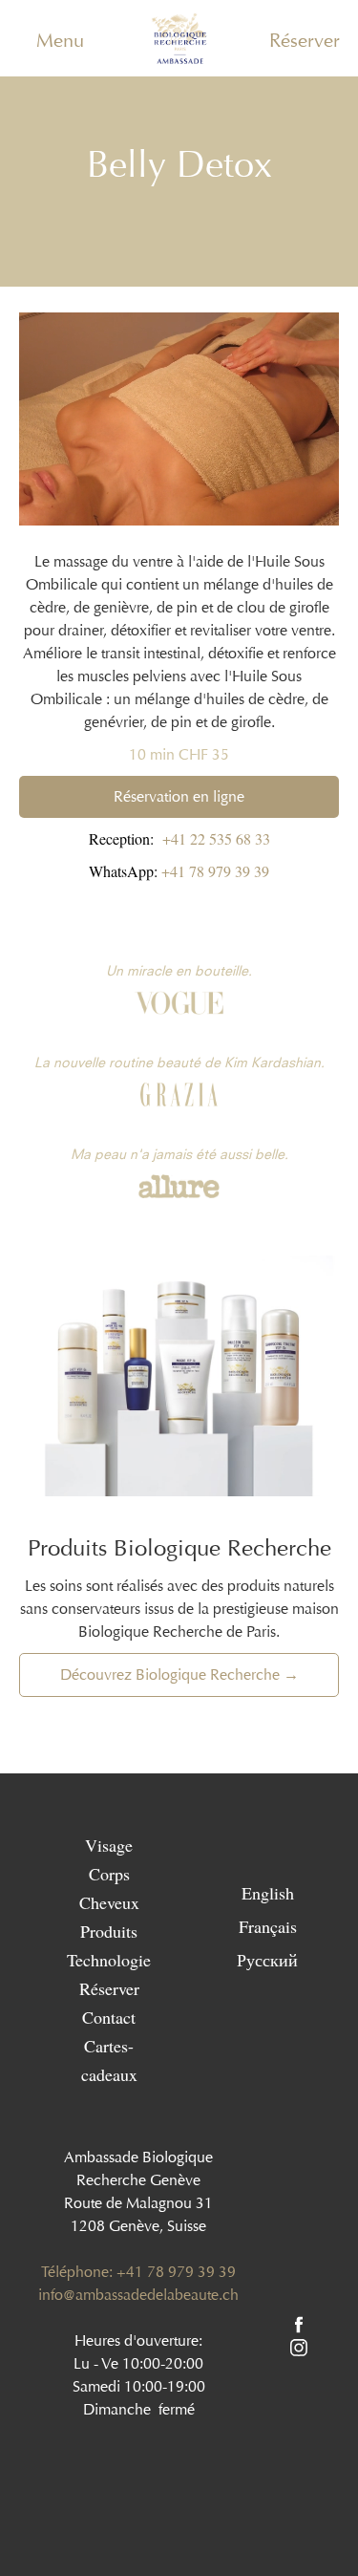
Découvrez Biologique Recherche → (179, 1674)
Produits (109, 1931)
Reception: (179, 838)
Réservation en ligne (179, 796)
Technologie (109, 1960)
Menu (60, 40)
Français (268, 1925)
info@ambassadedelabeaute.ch (138, 2295)
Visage (109, 1845)
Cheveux (109, 1902)
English (268, 1892)
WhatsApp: (179, 871)
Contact (109, 2017)
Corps (109, 1874)
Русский (267, 1959)
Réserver (305, 40)
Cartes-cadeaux (109, 2060)
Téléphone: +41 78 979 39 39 (138, 2272)
